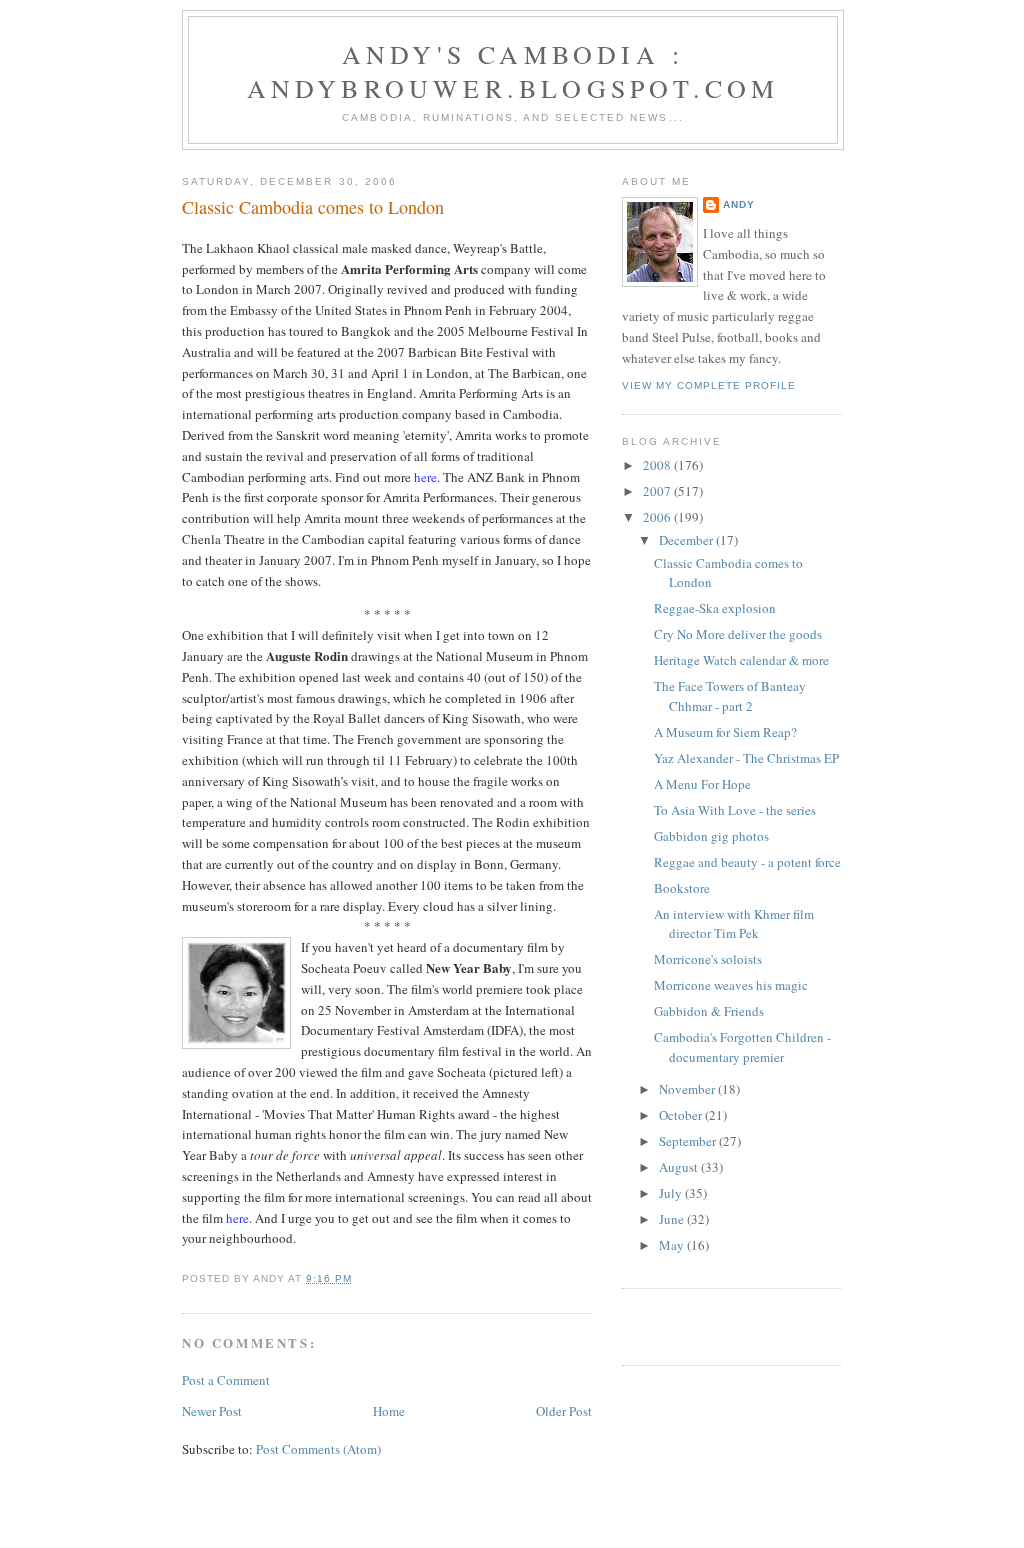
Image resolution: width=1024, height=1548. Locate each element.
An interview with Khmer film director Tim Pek (734, 924)
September (689, 1141)
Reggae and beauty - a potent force (747, 862)
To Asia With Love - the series (735, 810)
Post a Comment (226, 1380)
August (680, 1167)
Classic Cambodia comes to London (313, 207)
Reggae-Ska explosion (715, 608)
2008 (658, 465)
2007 (658, 491)
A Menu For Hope (702, 784)
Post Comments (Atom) (318, 1449)
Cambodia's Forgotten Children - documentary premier (742, 1047)
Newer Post (212, 1411)
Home (389, 1411)
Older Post (564, 1411)
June (673, 1219)
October (682, 1115)
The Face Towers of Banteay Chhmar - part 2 (730, 696)
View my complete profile (709, 385)
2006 (658, 517)
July (672, 1193)
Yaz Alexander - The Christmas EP (746, 758)
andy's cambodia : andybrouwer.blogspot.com (513, 71)
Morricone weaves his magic (731, 985)
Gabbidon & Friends (709, 1011)
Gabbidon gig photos (711, 836)
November (688, 1089)
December (687, 540)
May (673, 1245)
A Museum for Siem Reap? (725, 732)
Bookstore (682, 888)
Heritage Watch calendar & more (741, 660)
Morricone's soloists (708, 959)
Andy (739, 204)
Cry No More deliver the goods (738, 634)
